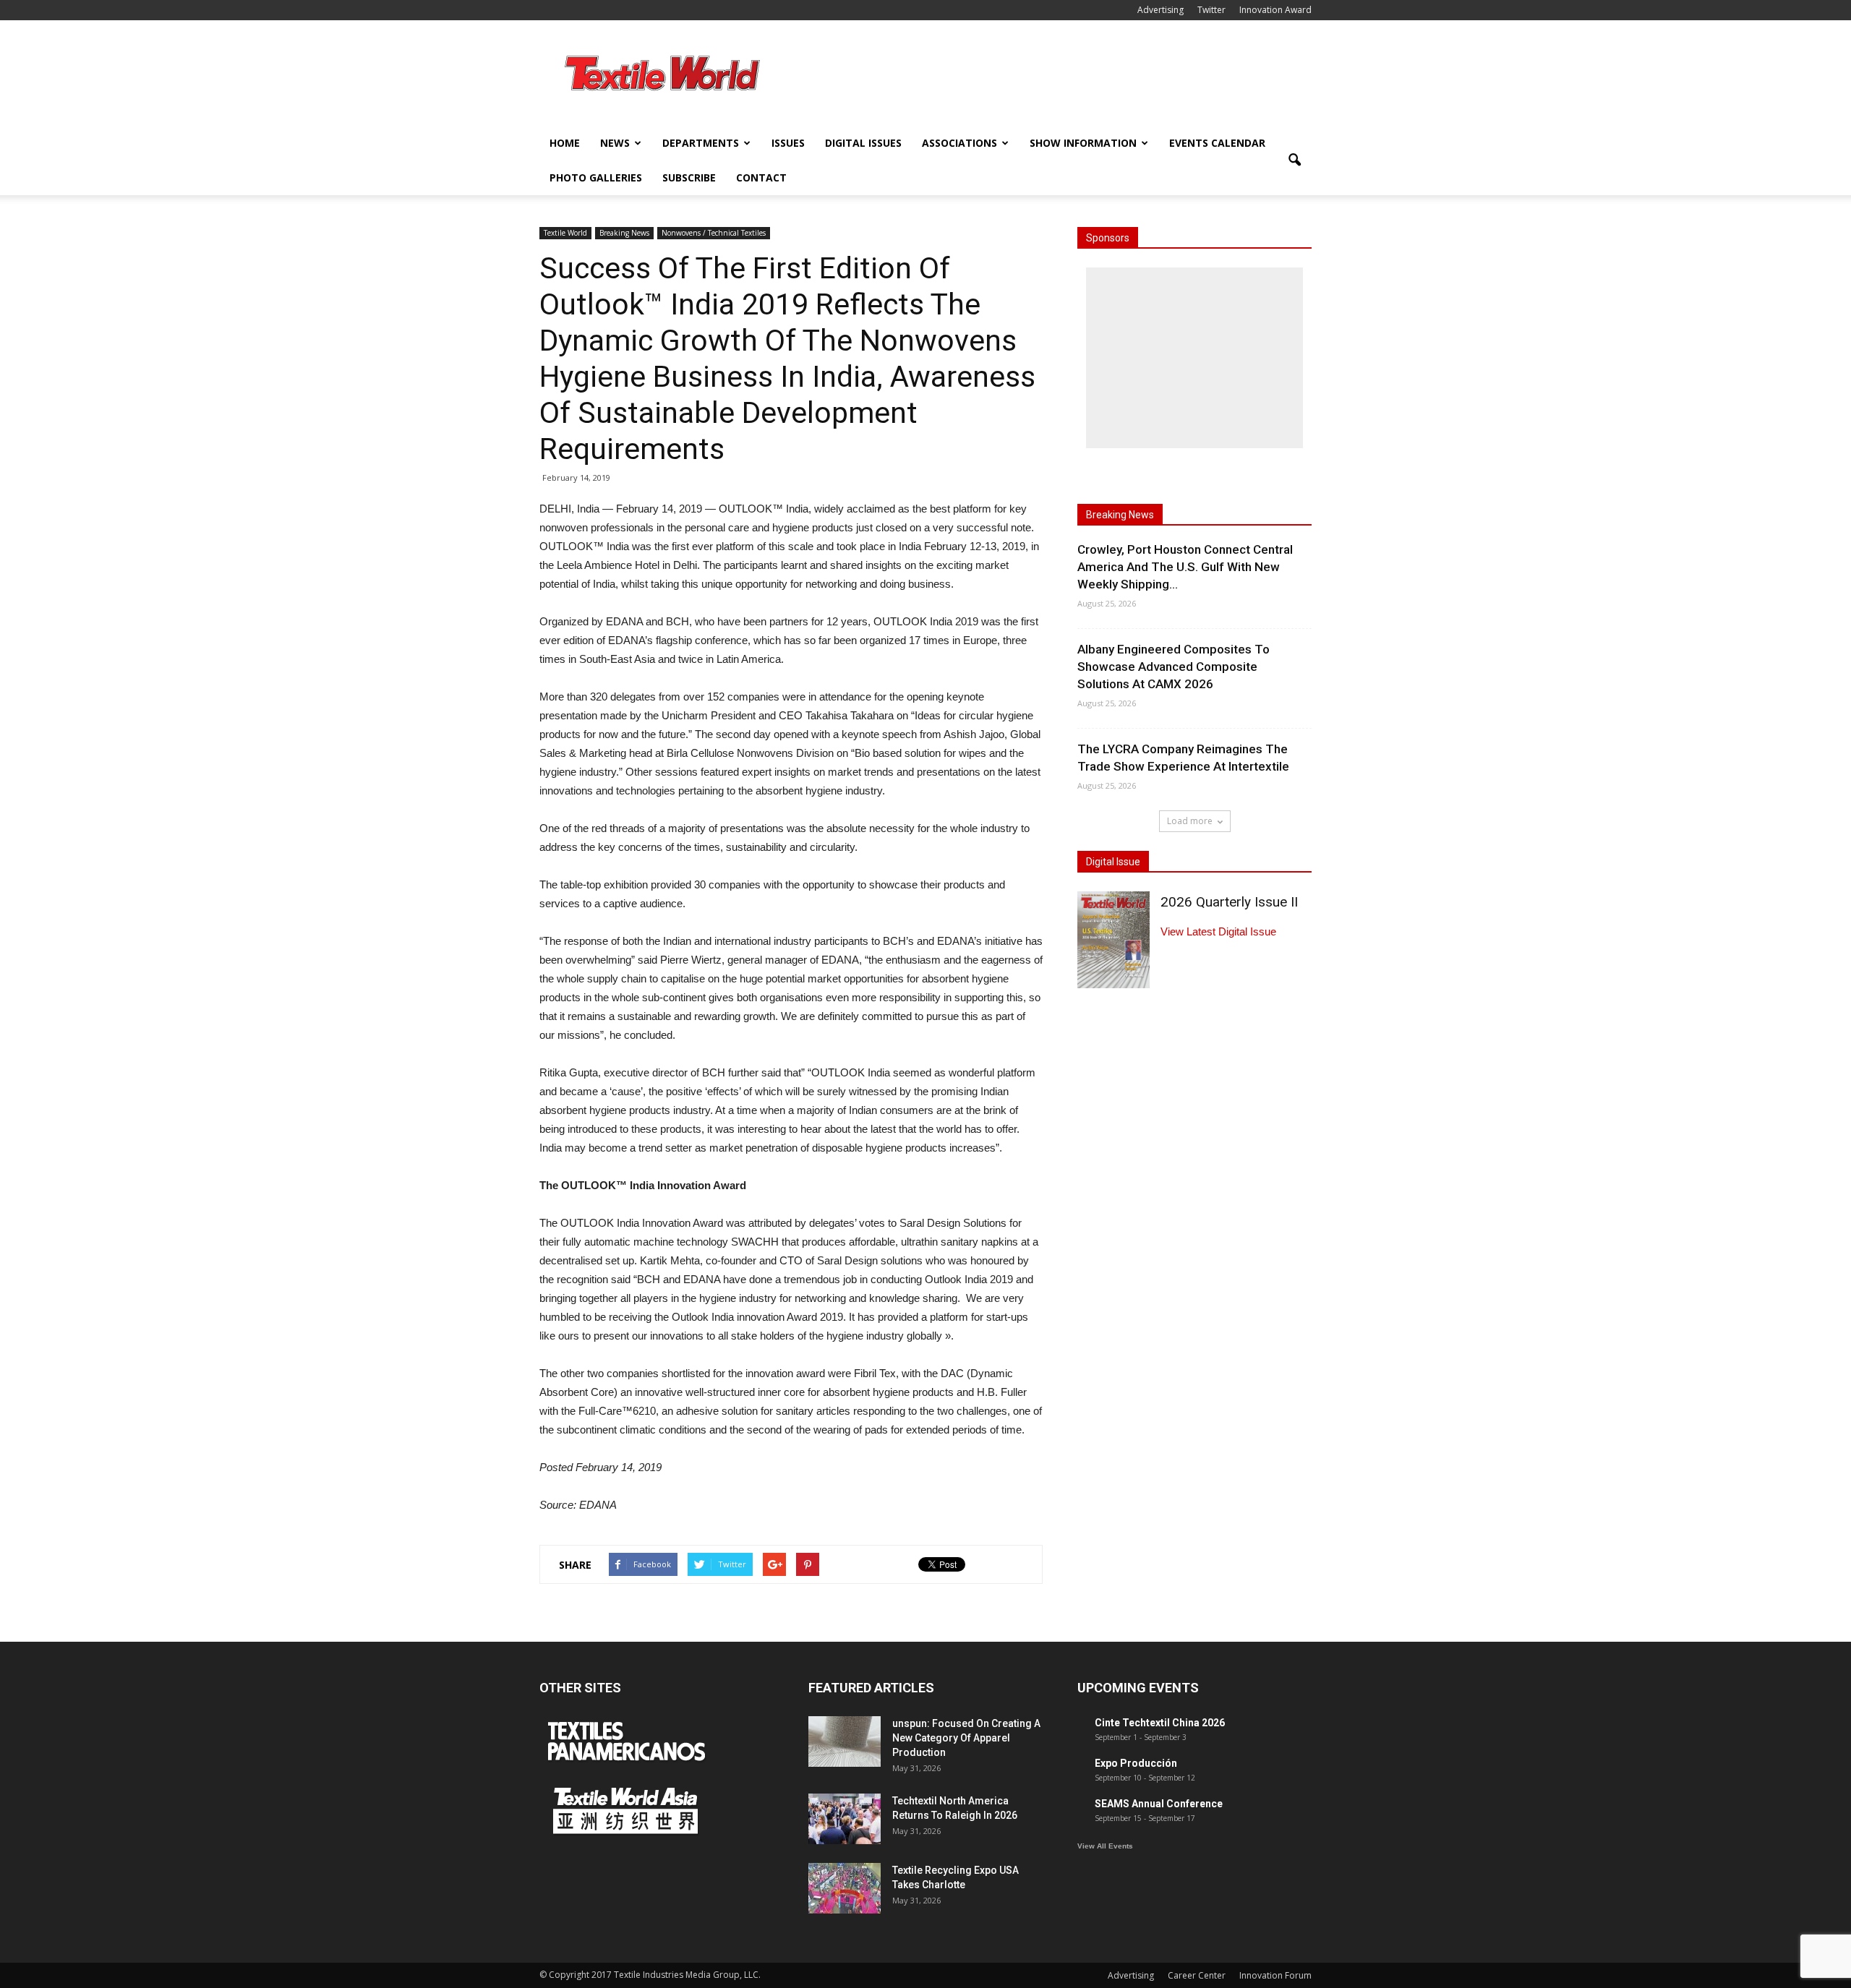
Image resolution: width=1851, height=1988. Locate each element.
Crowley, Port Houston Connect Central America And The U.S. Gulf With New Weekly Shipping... (1185, 567)
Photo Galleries (596, 177)
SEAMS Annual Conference (1159, 1804)
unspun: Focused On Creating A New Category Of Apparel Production (966, 1738)
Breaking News (624, 233)
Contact (761, 177)
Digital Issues (863, 143)
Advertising (1160, 10)
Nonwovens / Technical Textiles (714, 233)
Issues (788, 143)
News (615, 143)
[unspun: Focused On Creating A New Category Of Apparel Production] (845, 1741)
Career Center (1197, 1975)
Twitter (1211, 10)
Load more (1190, 821)
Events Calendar (1217, 143)
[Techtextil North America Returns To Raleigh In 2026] (845, 1819)
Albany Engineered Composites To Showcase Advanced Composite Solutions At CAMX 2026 (1174, 667)
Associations (959, 143)
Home (565, 143)
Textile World (565, 233)
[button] (1294, 160)
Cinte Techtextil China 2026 (1160, 1723)
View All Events (1105, 1846)
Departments (701, 143)
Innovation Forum (1275, 1975)
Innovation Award (1275, 10)
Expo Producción (1136, 1763)
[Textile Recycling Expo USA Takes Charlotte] (845, 1888)
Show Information (1083, 143)
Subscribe (689, 177)
